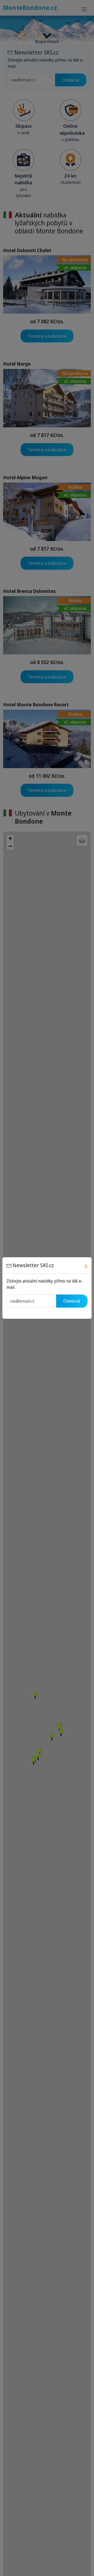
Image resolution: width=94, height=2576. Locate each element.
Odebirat (72, 1301)
